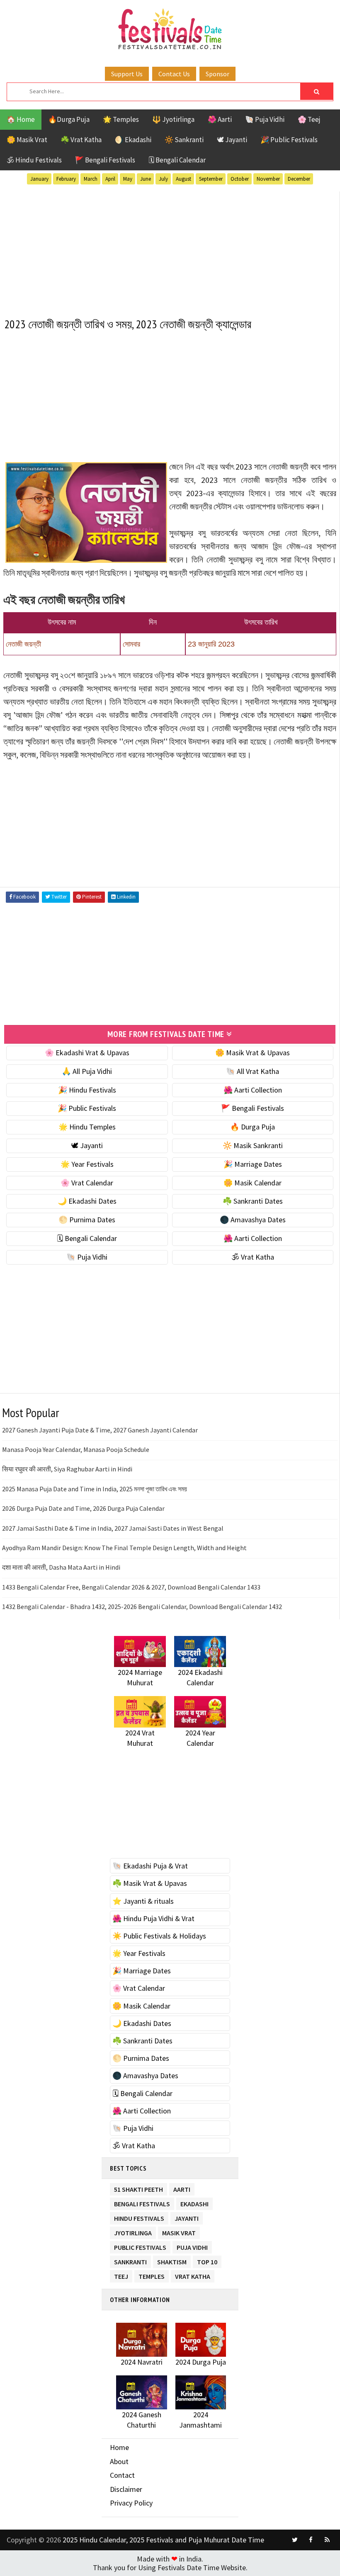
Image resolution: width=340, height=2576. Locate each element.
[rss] (327, 2540)
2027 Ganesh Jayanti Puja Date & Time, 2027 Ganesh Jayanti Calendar (100, 1430)
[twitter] (295, 2540)
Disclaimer (126, 2489)
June (146, 179)
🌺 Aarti (220, 119)
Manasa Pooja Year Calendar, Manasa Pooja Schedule (76, 1449)
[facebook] (311, 2540)
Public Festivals (140, 2246)
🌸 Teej (309, 119)
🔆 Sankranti (184, 140)
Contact (122, 2475)
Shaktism (172, 2260)
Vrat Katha (193, 2275)
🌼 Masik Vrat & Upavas (253, 1053)
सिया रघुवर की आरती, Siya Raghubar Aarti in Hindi (67, 1469)
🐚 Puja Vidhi (265, 119)
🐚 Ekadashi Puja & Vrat (150, 1866)
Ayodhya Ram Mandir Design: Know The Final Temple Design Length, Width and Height (124, 1548)
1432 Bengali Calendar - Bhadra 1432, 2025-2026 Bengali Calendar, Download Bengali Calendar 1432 (142, 1607)
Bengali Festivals (142, 2202)
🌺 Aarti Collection (253, 1090)
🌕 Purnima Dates (87, 1220)
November (268, 179)
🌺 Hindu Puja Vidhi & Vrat (153, 1918)
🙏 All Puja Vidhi (87, 1071)
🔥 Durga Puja (253, 1127)
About (119, 2461)
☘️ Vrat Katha (81, 140)
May (128, 179)
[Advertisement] (170, 250)
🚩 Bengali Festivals (105, 160)
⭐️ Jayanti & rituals (143, 1901)
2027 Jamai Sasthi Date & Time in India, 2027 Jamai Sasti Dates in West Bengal (113, 1528)
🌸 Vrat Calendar (87, 1183)
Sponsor (217, 74)
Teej (121, 2275)
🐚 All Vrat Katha (253, 1071)
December (299, 179)
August (183, 179)
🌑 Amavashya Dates (253, 1220)
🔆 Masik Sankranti (253, 1145)
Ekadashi (194, 2202)
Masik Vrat (179, 2231)
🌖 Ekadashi (133, 140)
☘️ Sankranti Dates (253, 1201)
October (240, 179)
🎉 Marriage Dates (253, 1164)
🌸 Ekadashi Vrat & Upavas (87, 1053)
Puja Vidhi (192, 2246)
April (110, 179)
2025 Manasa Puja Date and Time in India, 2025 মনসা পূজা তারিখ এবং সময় (95, 1489)
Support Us (127, 74)
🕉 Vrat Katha (253, 1257)
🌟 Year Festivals (87, 1164)
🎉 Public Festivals (289, 140)
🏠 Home (21, 119)
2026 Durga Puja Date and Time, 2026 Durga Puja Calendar (83, 1508)
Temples (152, 2275)
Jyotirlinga (133, 2231)
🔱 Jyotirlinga (173, 119)
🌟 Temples (121, 119)
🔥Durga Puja (69, 119)
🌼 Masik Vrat (27, 140)
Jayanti (187, 2217)
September (211, 179)
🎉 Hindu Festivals (87, 1090)
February (66, 179)
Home (119, 2447)
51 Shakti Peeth (138, 2188)
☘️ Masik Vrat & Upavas (150, 1883)
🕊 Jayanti (232, 140)
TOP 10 (207, 2260)
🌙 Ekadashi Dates (87, 1201)
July (163, 179)
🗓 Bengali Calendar (177, 160)
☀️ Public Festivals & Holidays (159, 1936)
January (39, 179)
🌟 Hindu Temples (87, 1127)
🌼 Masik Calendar (253, 1183)
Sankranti (130, 2260)
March (91, 179)
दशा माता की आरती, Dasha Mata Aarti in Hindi (61, 1567)
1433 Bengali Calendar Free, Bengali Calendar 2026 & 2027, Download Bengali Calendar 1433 (131, 1587)
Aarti (182, 2188)
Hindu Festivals (139, 2217)
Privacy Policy (131, 2503)
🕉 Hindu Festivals (34, 160)
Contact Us (174, 74)
